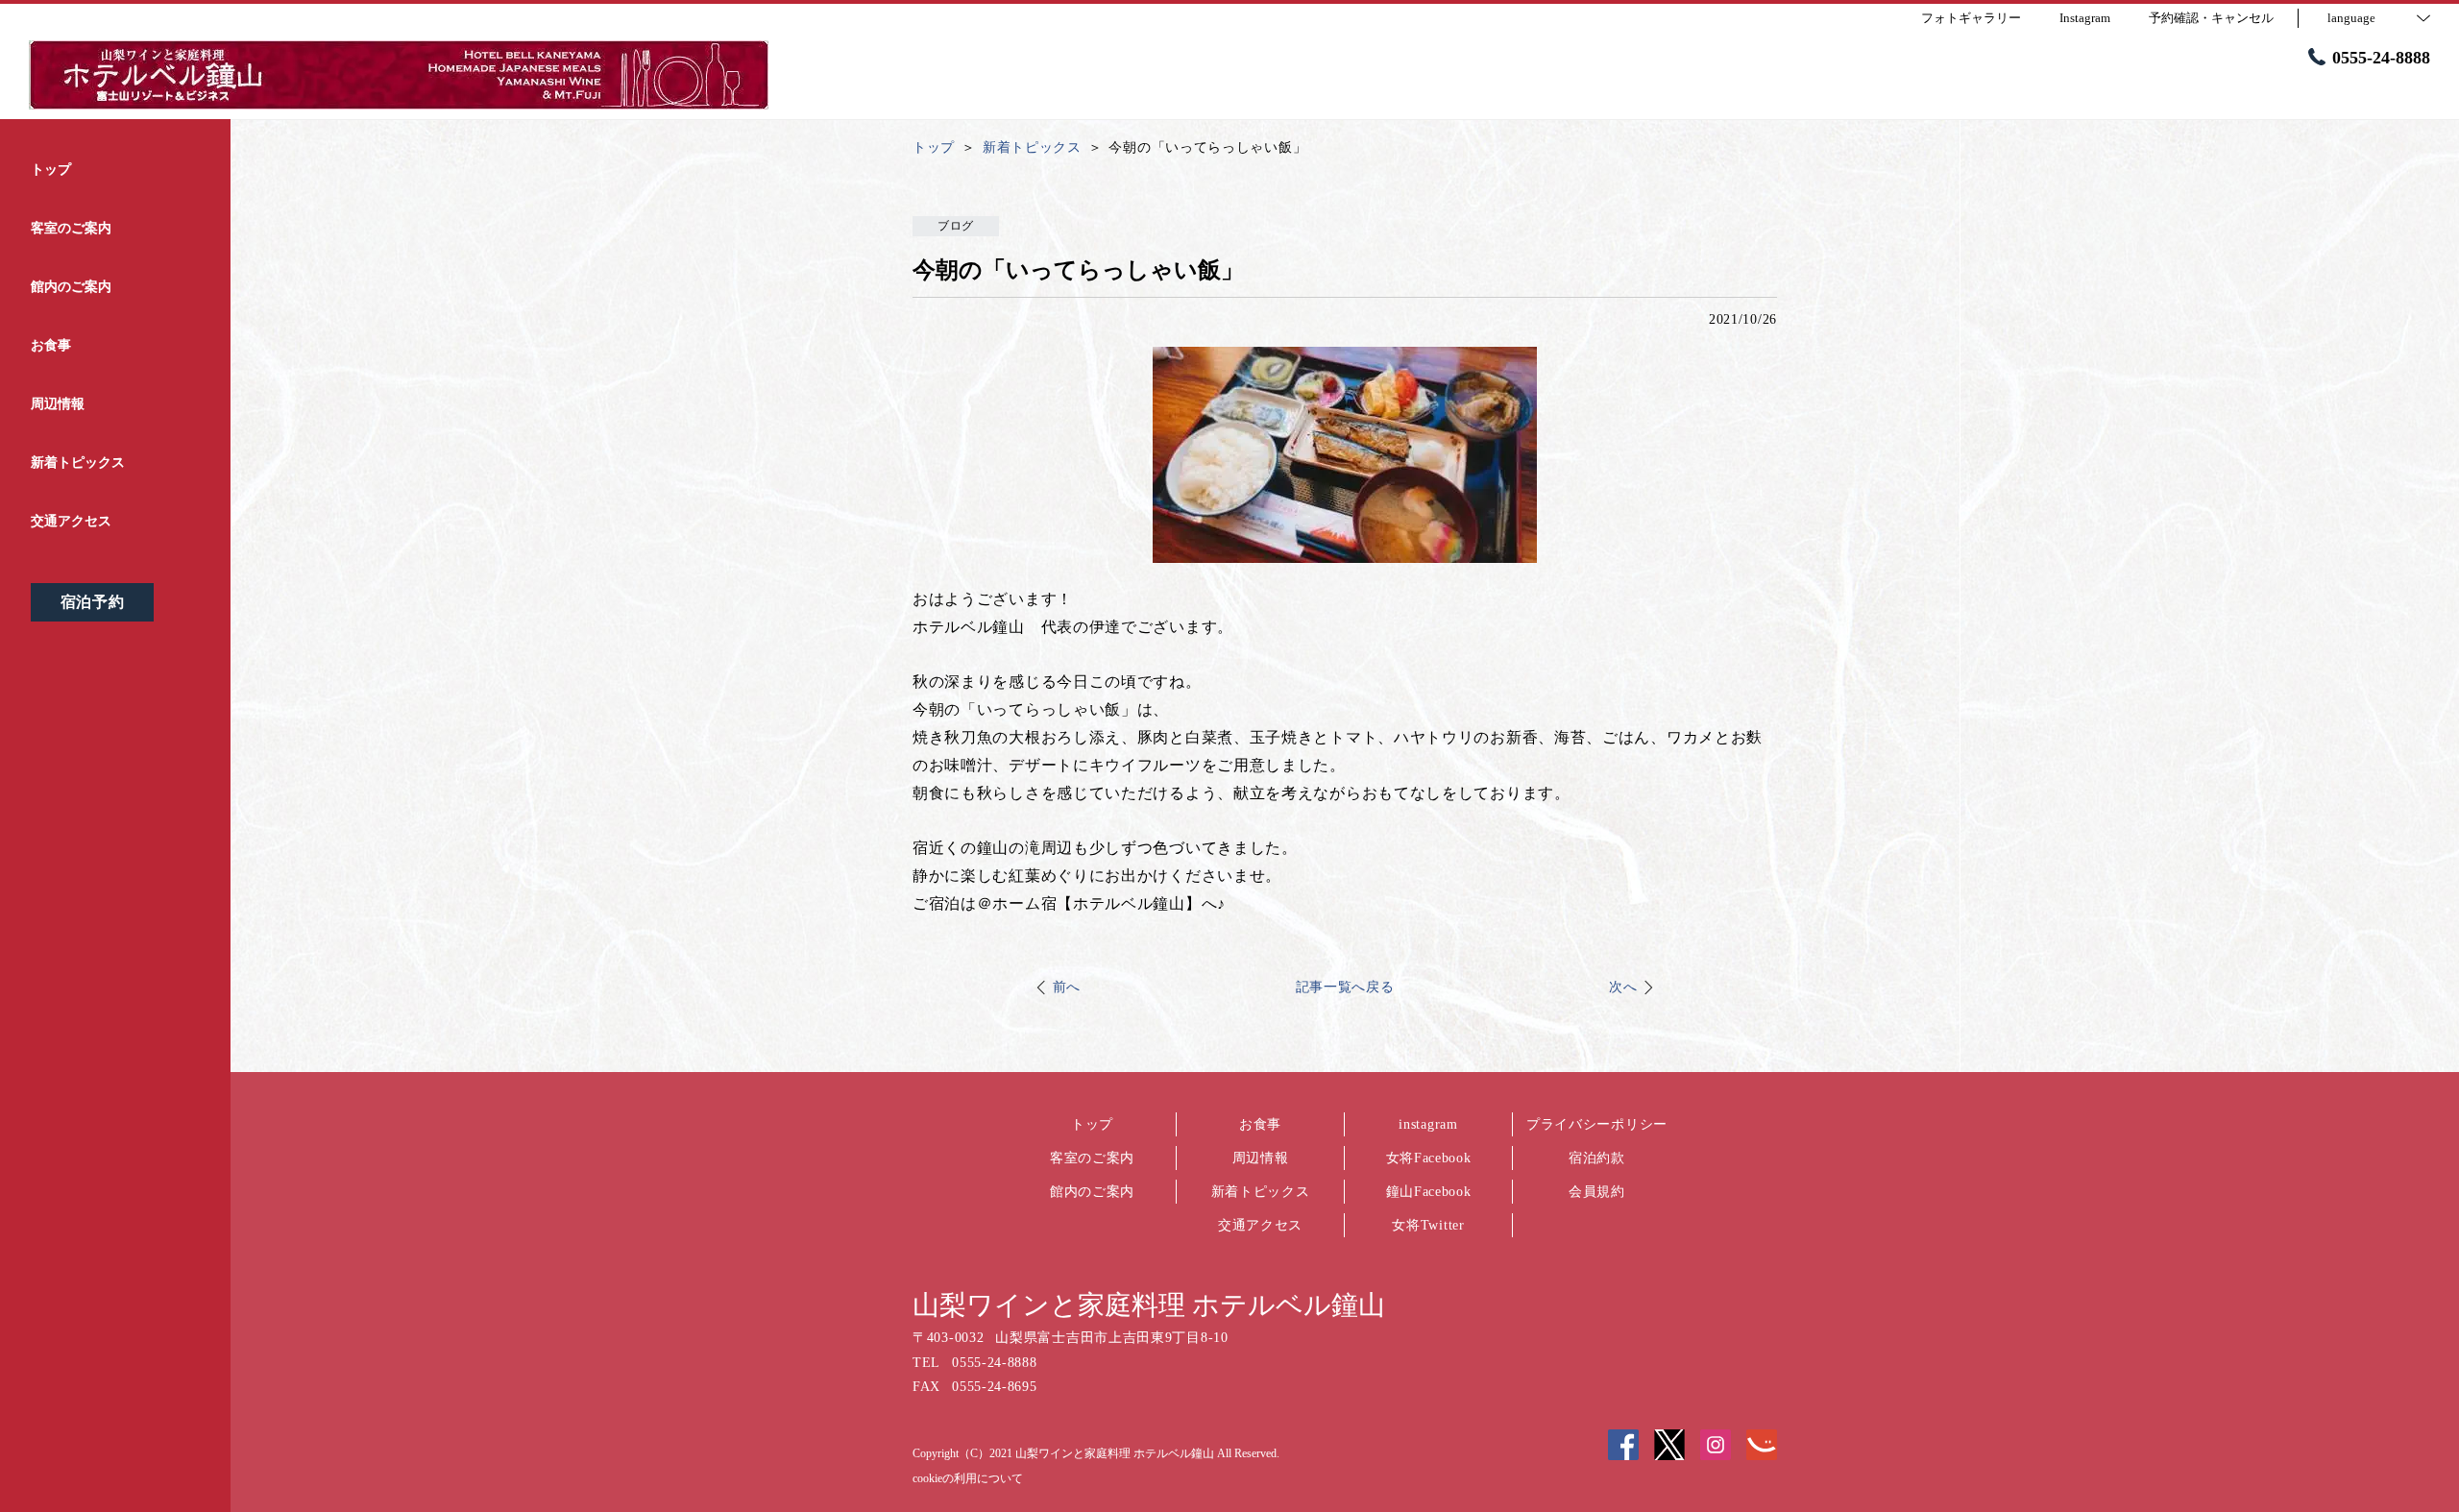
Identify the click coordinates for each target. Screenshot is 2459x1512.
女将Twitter (1428, 1225)
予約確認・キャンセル (2211, 18)
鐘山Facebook (1429, 1192)
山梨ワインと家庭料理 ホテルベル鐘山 (1149, 1305)
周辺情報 (1261, 1158)
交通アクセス (1260, 1225)
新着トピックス (1261, 1192)
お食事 (1260, 1124)
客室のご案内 (1092, 1158)
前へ (1067, 987)
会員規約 (1597, 1192)
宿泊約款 (1597, 1158)
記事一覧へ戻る (1345, 987)
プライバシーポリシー (1597, 1124)
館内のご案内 (1092, 1192)
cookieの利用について (968, 1478)
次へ (1623, 987)
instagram (1428, 1124)
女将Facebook (1429, 1158)
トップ (1092, 1124)
